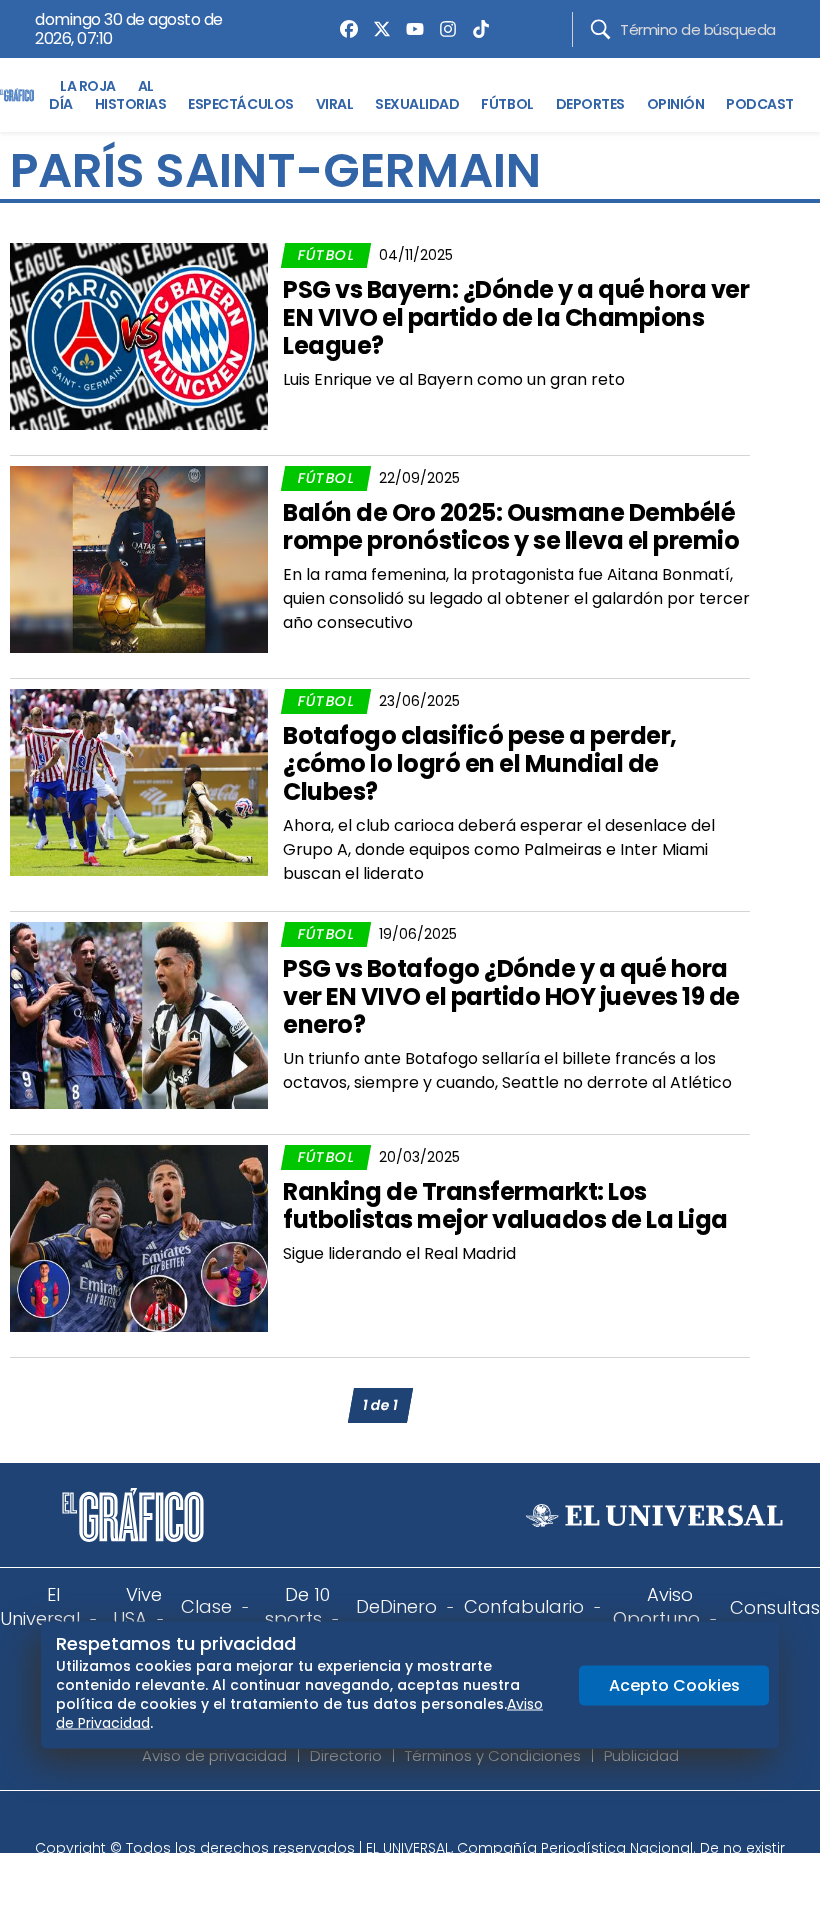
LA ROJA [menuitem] (88, 86)
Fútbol (326, 255)
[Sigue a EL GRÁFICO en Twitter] (403, 1821)
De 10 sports (297, 1606)
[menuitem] (344, 29)
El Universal (40, 1606)
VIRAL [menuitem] (335, 104)
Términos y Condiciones (493, 1755)
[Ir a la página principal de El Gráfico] (17, 95)
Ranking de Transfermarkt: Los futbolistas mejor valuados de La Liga (505, 1205)
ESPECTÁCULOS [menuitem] (240, 104)
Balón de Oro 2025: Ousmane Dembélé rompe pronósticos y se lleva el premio (511, 526)
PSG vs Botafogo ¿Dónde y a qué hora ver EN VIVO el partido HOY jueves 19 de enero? (511, 996)
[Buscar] (600, 29)
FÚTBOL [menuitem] (507, 104)
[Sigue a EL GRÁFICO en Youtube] (431, 1821)
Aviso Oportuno (656, 1606)
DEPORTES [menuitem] (590, 104)
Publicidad (641, 1755)
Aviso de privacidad (214, 1755)
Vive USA (137, 1606)
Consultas (775, 1607)
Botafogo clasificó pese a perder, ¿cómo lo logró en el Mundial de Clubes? (480, 763)
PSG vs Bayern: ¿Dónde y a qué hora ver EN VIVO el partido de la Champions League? (516, 317)
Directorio (346, 1755)
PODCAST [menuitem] (760, 104)
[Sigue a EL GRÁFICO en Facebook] (389, 1821)
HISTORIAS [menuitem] (131, 104)
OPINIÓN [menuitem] (676, 104)
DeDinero (396, 1606)
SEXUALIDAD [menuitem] (417, 104)
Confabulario (524, 1606)
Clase (206, 1606)
